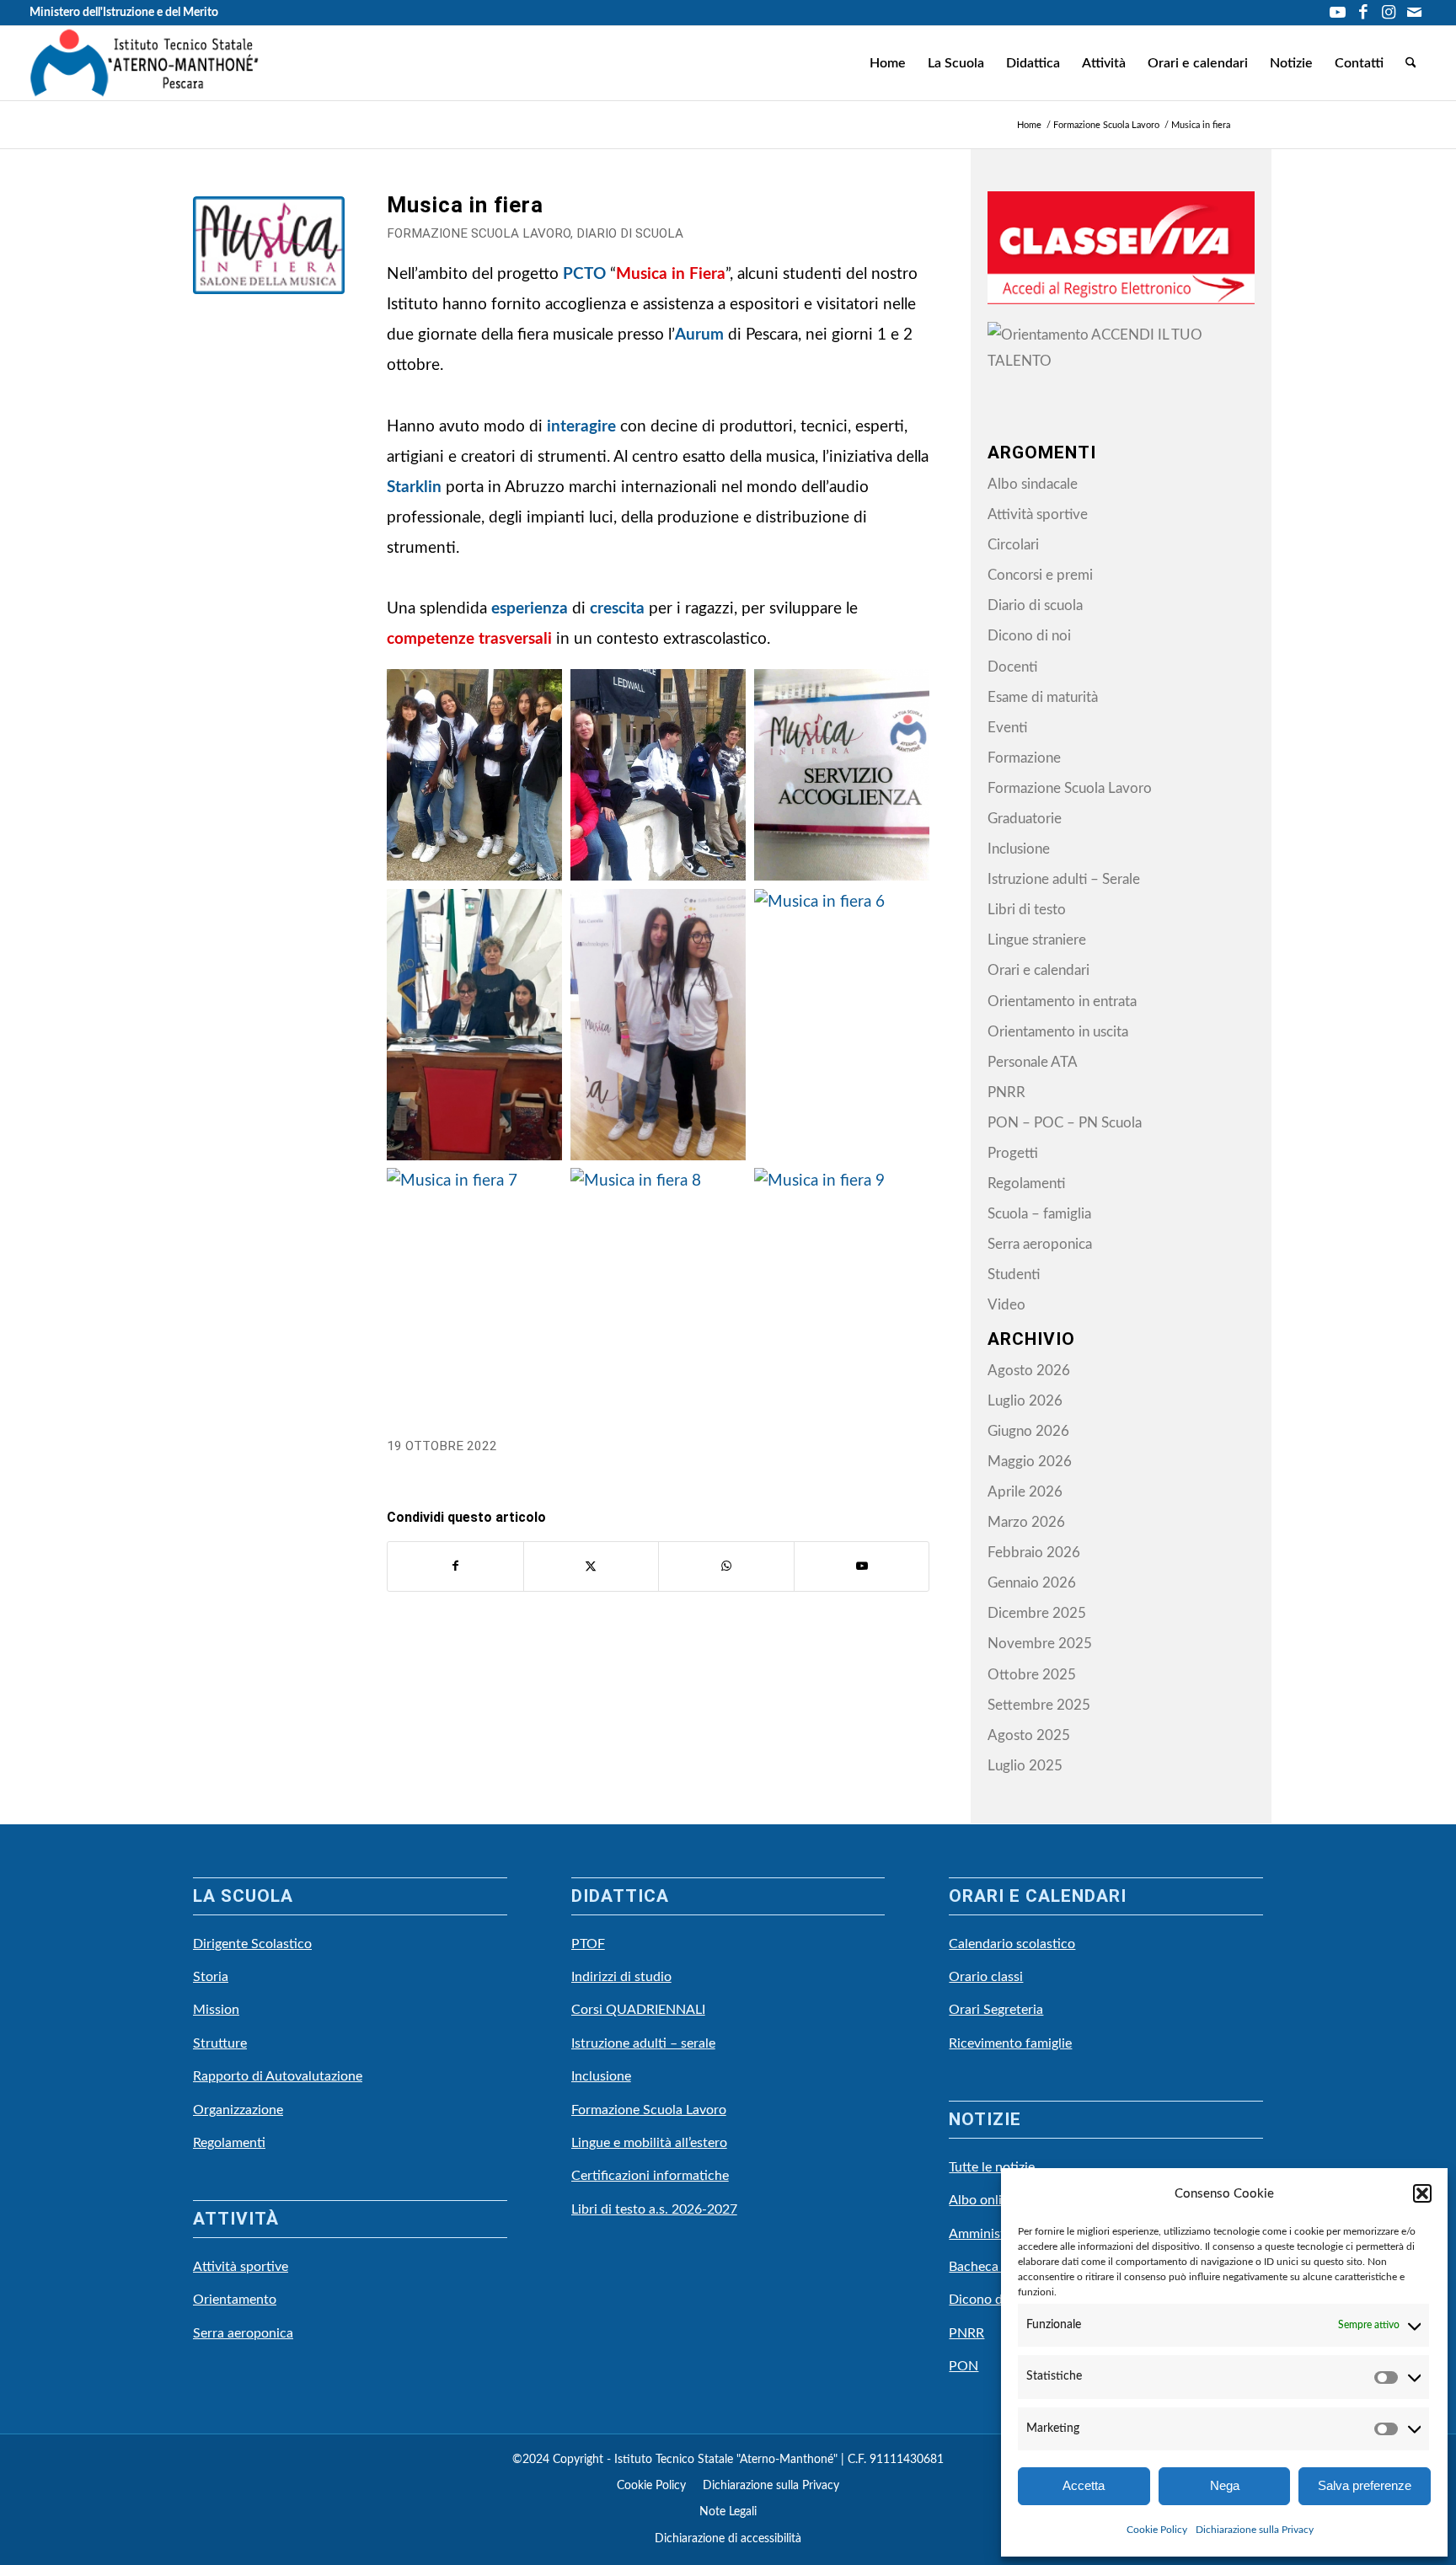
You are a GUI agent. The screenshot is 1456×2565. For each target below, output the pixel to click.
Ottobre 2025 (1032, 1675)
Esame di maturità (1043, 697)
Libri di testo (1027, 910)
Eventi (1007, 728)
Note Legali (728, 2512)
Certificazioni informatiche (650, 2176)
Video (1006, 1305)
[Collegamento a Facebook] (1363, 13)
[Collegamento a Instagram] (1388, 13)
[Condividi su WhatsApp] (726, 1566)
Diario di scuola (630, 233)
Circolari (1013, 545)
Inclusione (1019, 849)
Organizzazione (238, 2110)
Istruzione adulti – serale (643, 2043)
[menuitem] (888, 63)
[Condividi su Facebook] (455, 1566)
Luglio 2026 (1025, 1401)
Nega (1225, 2485)
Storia (211, 1977)
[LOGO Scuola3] (145, 63)
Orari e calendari (1038, 970)
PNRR (1006, 1092)
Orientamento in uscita (1058, 1032)
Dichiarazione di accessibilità (728, 2539)
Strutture (220, 2043)
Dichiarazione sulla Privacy (1255, 2530)
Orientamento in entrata (1062, 1001)
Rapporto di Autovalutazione (278, 2076)
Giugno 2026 (1028, 1431)
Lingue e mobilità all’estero (649, 2143)
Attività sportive (1038, 514)
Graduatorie (1025, 819)
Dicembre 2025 (1037, 1613)
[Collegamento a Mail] (1414, 13)
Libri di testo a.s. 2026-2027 (654, 2209)
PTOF (588, 1944)
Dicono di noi (1029, 636)
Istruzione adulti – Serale (1064, 879)
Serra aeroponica (1040, 1244)
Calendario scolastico (1012, 1944)
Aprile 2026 (1025, 1492)
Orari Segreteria (996, 2010)
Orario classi (986, 1977)
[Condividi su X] (591, 1566)
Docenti (1012, 667)
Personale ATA (1033, 1062)
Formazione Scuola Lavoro (479, 233)
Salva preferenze (1365, 2485)
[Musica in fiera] (269, 272)
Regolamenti (1026, 1183)
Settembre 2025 (1039, 1705)
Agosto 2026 (1029, 1371)
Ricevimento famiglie (1010, 2043)
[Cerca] (1411, 63)
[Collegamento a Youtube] (1338, 13)
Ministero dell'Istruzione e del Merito (124, 13)
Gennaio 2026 (1032, 1583)
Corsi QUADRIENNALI (638, 2010)
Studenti (1014, 1274)
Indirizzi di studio (621, 1977)
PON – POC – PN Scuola (1065, 1123)
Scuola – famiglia (1039, 1214)
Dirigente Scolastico (252, 1944)
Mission (216, 2010)
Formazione (1024, 758)
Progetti (1013, 1153)
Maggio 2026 (1030, 1462)
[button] (1422, 2193)
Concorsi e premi (1040, 575)
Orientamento (235, 2300)
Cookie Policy (1157, 2530)
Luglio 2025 (1025, 1766)
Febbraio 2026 (1034, 1553)
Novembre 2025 (1040, 1644)
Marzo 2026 (1026, 1522)
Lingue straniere (1037, 940)
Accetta (1084, 2485)
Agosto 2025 (1029, 1735)
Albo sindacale (1033, 484)
